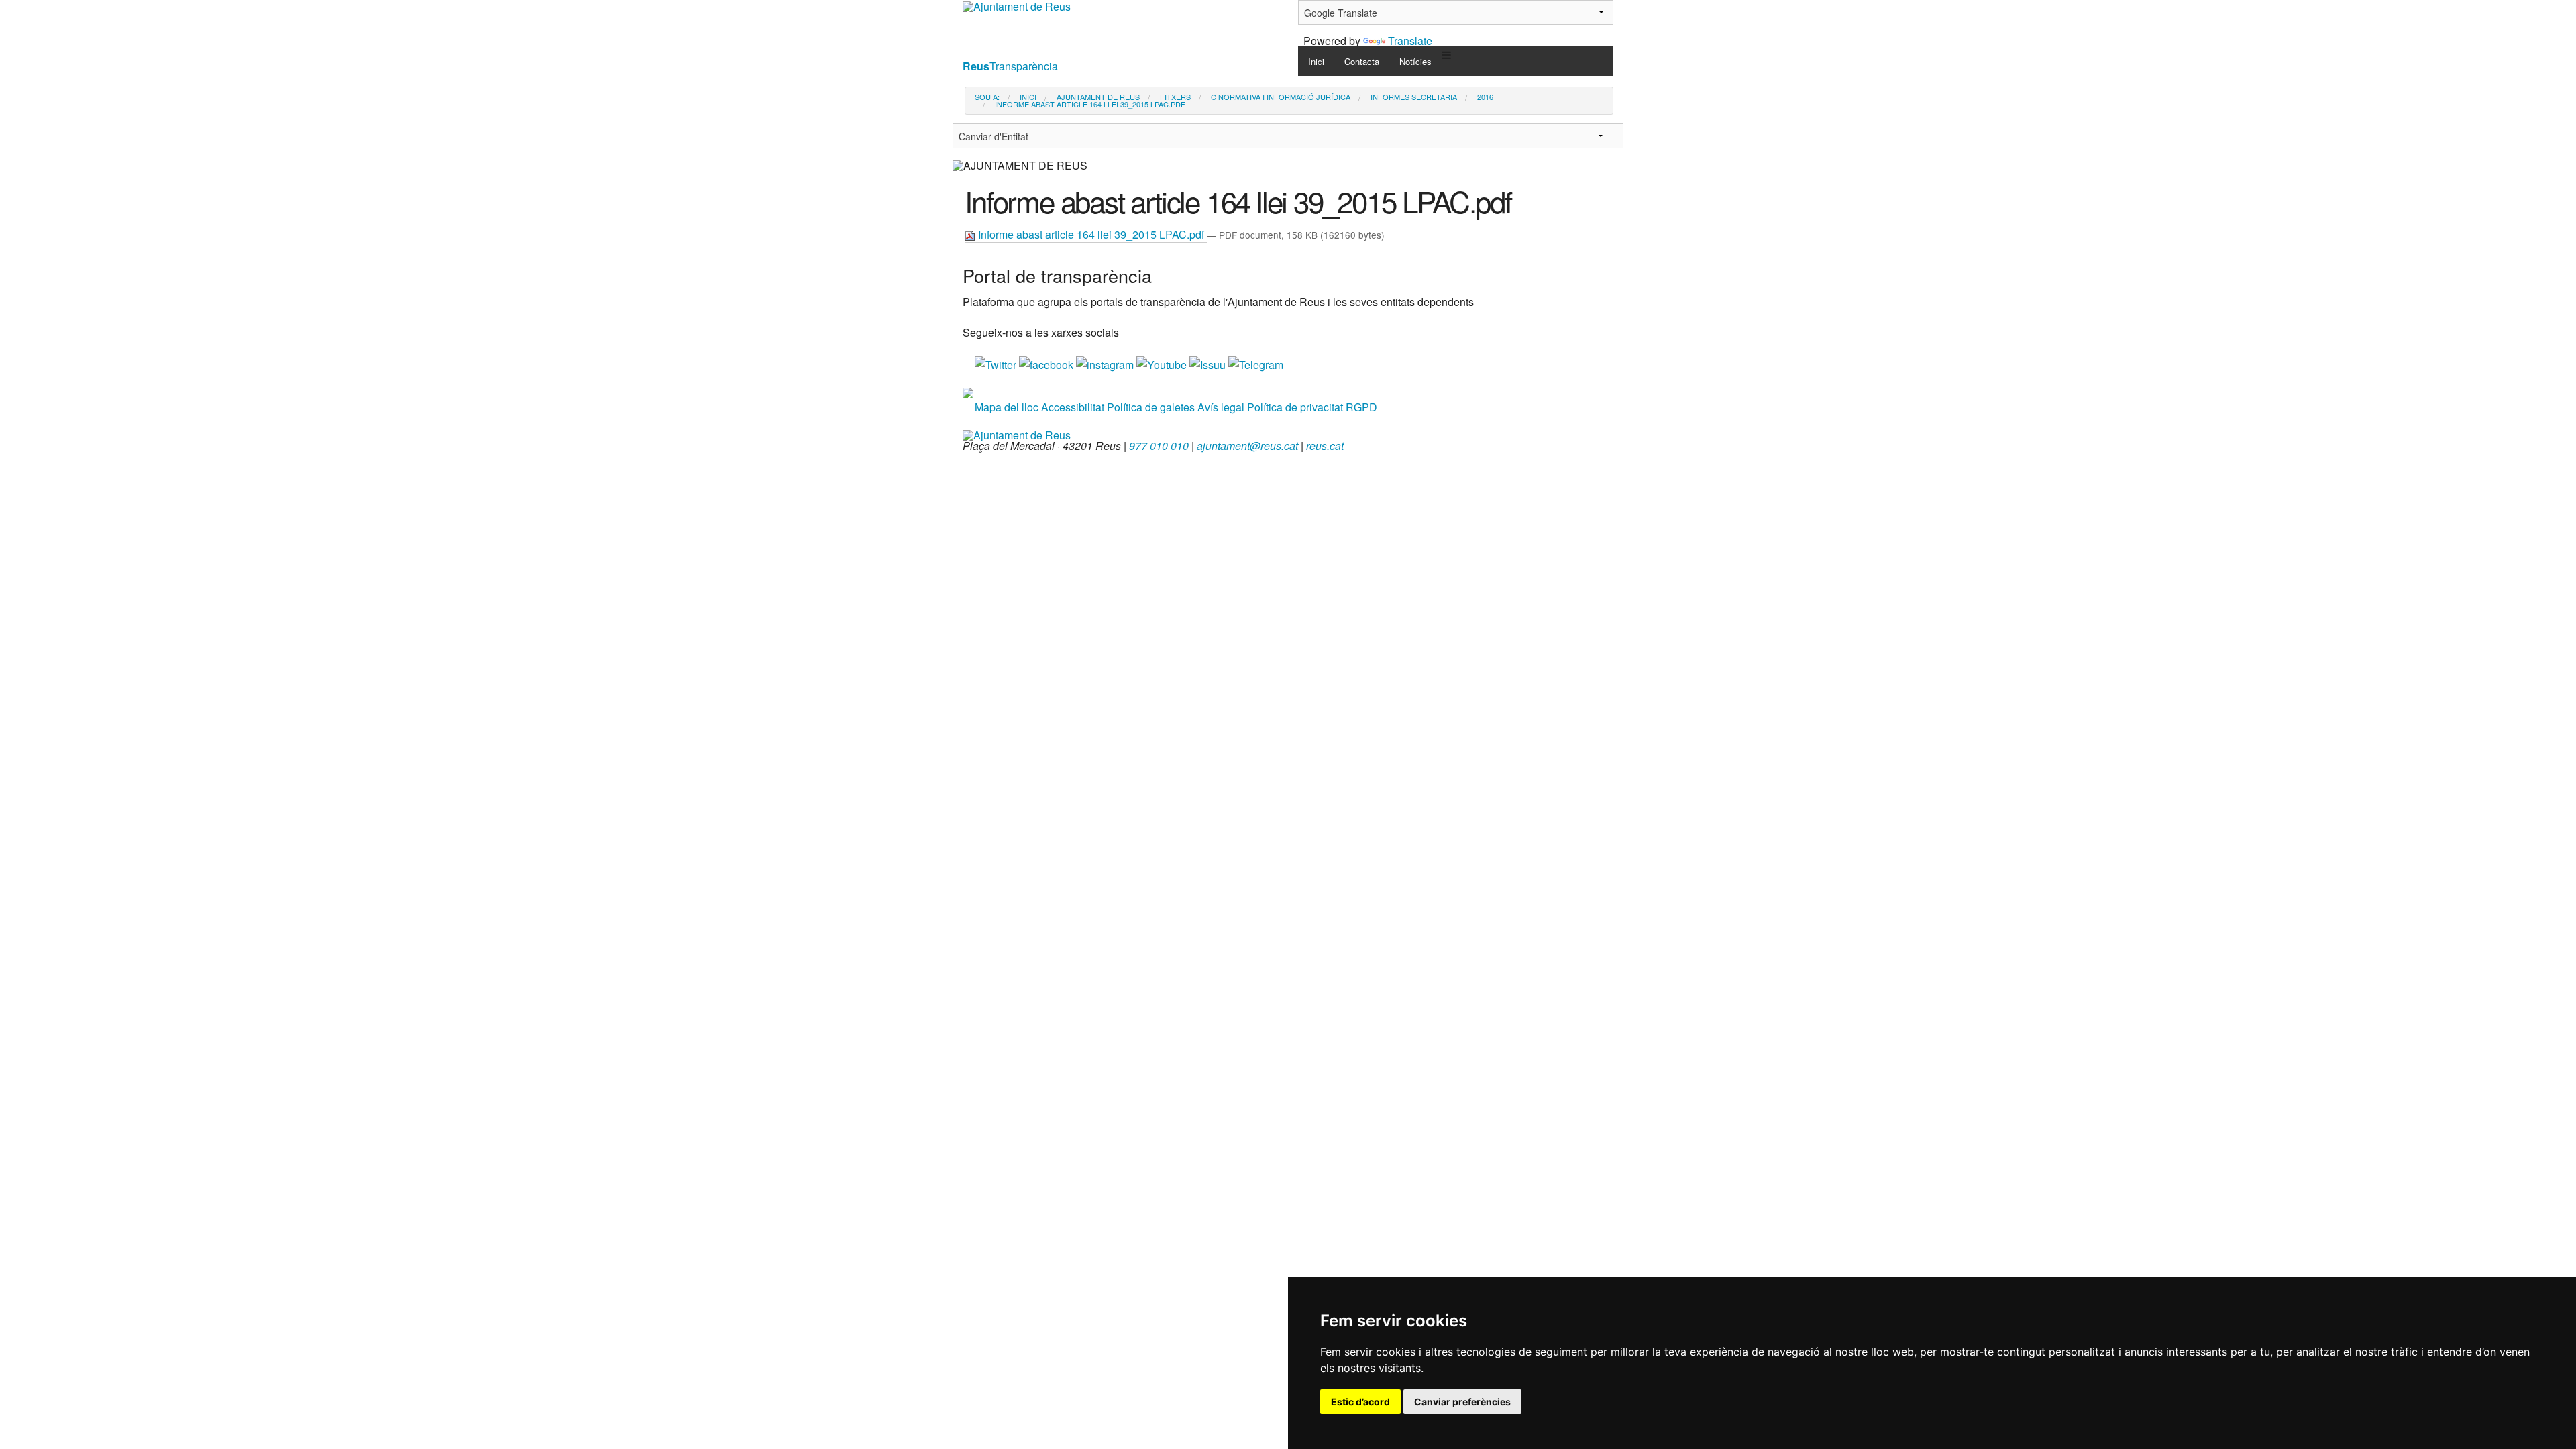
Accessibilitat (1073, 407)
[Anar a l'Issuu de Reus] (1209, 363)
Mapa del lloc (1007, 407)
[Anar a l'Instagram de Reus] (1106, 363)
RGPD (1361, 407)
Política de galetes (1151, 407)
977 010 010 (1159, 446)
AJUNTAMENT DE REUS (1098, 97)
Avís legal (1221, 407)
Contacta (1362, 61)
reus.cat (1325, 446)
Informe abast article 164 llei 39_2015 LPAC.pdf (1091, 234)
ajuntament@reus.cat (1247, 446)
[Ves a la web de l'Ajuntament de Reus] (1017, 434)
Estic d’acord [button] (1360, 1402)
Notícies (1415, 61)
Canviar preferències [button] (1462, 1402)
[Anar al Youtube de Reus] (1163, 363)
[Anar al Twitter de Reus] (997, 363)
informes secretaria (1414, 97)
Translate (1410, 41)
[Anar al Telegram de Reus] (1256, 363)
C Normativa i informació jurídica (1281, 97)
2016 (1485, 97)
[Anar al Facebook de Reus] (1048, 363)
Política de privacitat (1295, 407)
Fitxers (1175, 97)
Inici (1316, 61)
